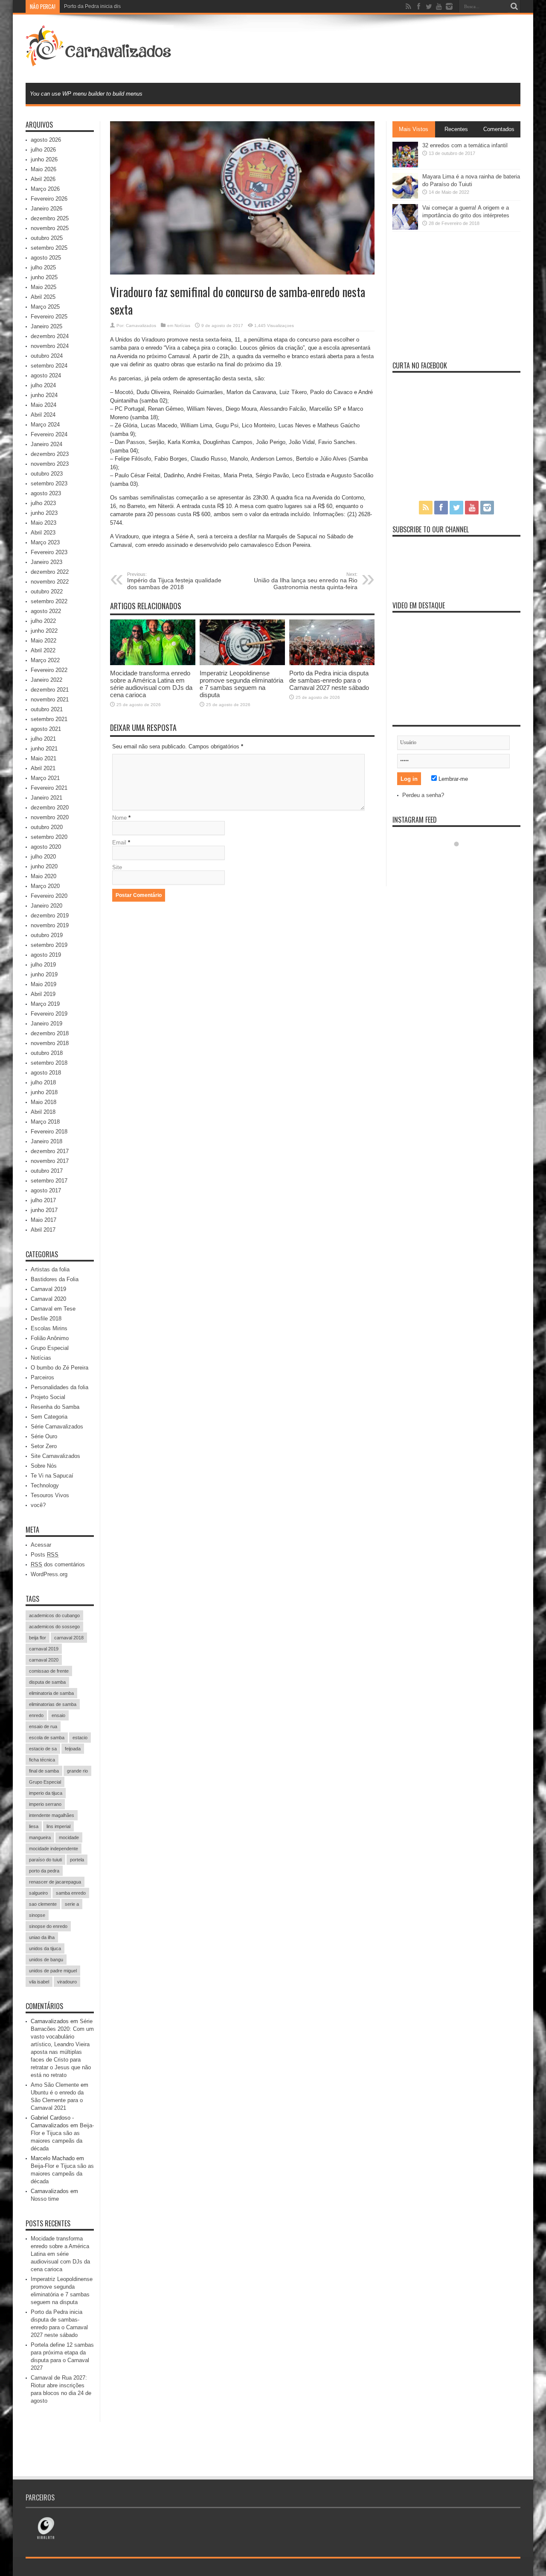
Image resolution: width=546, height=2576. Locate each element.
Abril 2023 (43, 533)
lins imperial (58, 1826)
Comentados (499, 129)
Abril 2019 (43, 994)
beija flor (38, 1638)
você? (38, 1505)
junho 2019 (44, 974)
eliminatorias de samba (53, 1704)
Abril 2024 (43, 415)
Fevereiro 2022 (49, 670)
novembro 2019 (50, 925)
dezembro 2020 (50, 808)
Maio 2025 (44, 287)
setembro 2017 (49, 1181)
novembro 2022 (50, 582)
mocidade (69, 1837)
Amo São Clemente (55, 2085)
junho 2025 (44, 277)
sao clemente (43, 1904)
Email (119, 843)
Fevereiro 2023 (49, 552)
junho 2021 (44, 749)
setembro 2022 (49, 601)
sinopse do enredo (48, 1926)
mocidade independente (54, 1849)
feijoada (73, 1749)
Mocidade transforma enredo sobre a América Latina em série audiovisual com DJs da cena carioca (151, 684)
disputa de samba (47, 1682)
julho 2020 (43, 857)
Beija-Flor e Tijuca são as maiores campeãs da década (62, 2174)
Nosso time (45, 2199)
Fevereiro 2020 (49, 896)
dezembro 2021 (50, 690)
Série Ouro (44, 1436)
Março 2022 (45, 660)
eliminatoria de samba (51, 1693)
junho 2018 (44, 1092)
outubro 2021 (47, 709)
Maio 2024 (44, 405)
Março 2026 (45, 189)
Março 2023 (45, 542)
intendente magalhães (52, 1815)
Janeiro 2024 (46, 444)
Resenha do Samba (55, 1407)
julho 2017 (43, 1200)
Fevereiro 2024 (49, 434)
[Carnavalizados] (100, 61)
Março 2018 (45, 1122)
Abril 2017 (43, 1230)
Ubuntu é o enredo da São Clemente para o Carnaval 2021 (57, 2100)
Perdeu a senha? (423, 795)
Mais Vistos (414, 129)
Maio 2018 (44, 1102)
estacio (80, 1738)
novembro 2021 (50, 699)
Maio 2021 (44, 758)
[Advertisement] (365, 48)
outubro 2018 (47, 1053)
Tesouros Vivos (50, 1495)
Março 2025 (45, 307)
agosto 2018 (46, 1073)
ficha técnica (42, 1760)
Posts (45, 1555)
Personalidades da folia (60, 1387)
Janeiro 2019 (46, 1024)
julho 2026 (43, 150)
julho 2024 (43, 385)
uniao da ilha (42, 1937)
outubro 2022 (47, 591)
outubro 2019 (47, 935)
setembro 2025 (49, 248)
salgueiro (38, 1893)
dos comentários (58, 1564)
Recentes (456, 129)
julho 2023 (43, 503)
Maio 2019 (44, 984)
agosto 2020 (46, 847)
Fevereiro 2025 (49, 317)
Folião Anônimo (50, 1338)
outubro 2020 (47, 827)
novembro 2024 (50, 346)
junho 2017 (44, 1210)
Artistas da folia (50, 1269)
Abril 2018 (43, 1112)
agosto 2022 (46, 611)
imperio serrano (45, 1804)
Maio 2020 (44, 876)
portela (77, 1860)
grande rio (77, 1771)
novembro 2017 (50, 1161)
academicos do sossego (54, 1627)
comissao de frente (49, 1671)
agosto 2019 (46, 955)
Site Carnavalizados (55, 1456)
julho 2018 (43, 1082)
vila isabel (39, 1982)
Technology (45, 1485)
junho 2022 (44, 631)
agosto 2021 (46, 729)
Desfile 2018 (46, 1319)
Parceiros (42, 1377)
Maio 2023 (44, 523)
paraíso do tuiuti (45, 1860)
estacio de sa (43, 1749)
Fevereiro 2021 (49, 788)
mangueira (40, 1837)
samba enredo (71, 1893)
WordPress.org (49, 1574)
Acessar (41, 1545)
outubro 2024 (47, 356)
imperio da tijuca (46, 1793)
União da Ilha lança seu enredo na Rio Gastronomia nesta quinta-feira (306, 581)
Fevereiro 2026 (49, 199)
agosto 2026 (46, 140)
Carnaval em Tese (53, 1309)
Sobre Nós (44, 1466)
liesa (34, 1826)
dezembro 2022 (50, 572)
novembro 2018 (50, 1043)
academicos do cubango (54, 1615)
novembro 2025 (50, 228)
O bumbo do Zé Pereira (60, 1368)
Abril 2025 (43, 297)
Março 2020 (45, 886)
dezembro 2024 (50, 336)
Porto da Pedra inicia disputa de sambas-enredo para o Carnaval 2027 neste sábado (163, 6)
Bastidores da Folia (55, 1279)
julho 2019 (43, 965)
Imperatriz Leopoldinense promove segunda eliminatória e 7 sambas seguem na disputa (241, 684)
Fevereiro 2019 (49, 1014)
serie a (72, 1904)
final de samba (44, 1771)
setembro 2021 (49, 719)
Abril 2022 (43, 650)
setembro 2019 (49, 945)
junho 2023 (44, 513)
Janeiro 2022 (46, 680)
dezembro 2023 (50, 454)
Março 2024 (45, 425)
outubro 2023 (47, 474)
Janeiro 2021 (46, 798)
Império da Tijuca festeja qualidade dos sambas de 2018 (174, 581)
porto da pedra (44, 1871)
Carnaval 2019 (48, 1289)
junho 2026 (44, 159)
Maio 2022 (44, 641)
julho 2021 (43, 739)
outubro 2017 (47, 1171)
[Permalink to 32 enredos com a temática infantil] (405, 165)
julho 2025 (43, 267)
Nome (119, 818)
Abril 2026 (43, 179)
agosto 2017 (46, 1190)
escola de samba (47, 1738)
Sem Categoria (49, 1417)
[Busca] (514, 6)
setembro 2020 (49, 837)
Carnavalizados (141, 326)
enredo (36, 1715)
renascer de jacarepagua (55, 1882)
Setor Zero (44, 1446)
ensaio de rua (43, 1726)
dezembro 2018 (50, 1033)
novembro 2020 (50, 817)
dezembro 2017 (50, 1151)
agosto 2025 (46, 258)
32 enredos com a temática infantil (465, 145)
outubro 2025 (47, 238)
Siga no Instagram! (462, 860)
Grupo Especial (50, 1348)
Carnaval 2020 (48, 1299)
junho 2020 (44, 866)
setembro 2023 (49, 483)
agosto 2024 (46, 375)
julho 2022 (43, 621)
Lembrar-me (452, 779)
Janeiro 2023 (46, 562)
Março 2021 (45, 778)
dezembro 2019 (50, 916)
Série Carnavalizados (57, 1427)
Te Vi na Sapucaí (52, 1476)
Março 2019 (45, 1004)
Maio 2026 (44, 169)
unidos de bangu (46, 1960)
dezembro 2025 (50, 218)
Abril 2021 (43, 768)
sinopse (37, 1915)
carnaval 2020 (44, 1660)
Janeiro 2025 (46, 326)
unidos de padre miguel (53, 1971)
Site (117, 867)
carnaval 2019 (44, 1649)
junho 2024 (44, 395)
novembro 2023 (50, 464)
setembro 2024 (49, 366)
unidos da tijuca (45, 1948)
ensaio (58, 1715)
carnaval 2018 (69, 1638)
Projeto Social (48, 1397)
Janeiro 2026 (46, 209)
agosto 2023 (46, 493)
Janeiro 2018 (46, 1141)
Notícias (182, 326)
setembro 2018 (49, 1063)
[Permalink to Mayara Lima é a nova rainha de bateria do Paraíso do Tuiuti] (405, 197)
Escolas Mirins (49, 1328)
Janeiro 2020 (46, 906)
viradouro (67, 1982)
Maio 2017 (44, 1220)
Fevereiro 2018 (49, 1132)
